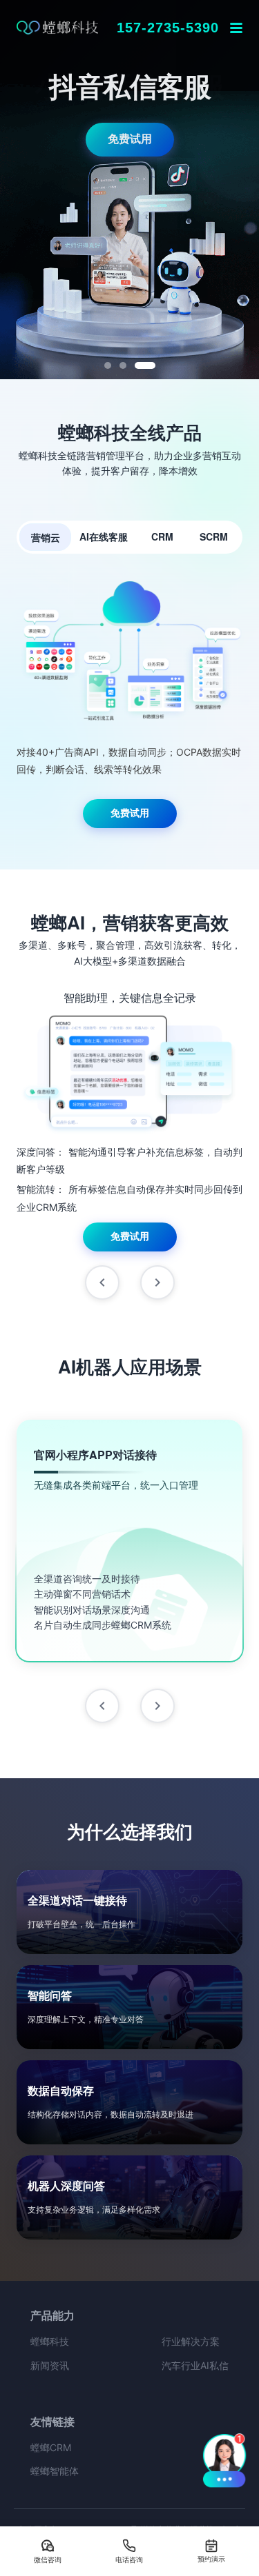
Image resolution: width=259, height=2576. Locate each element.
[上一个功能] (102, 1282)
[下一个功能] (157, 1282)
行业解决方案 (191, 2341)
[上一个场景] (102, 1706)
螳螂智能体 (55, 2471)
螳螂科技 (50, 2341)
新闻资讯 (50, 2365)
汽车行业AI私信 (195, 2365)
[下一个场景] (157, 1706)
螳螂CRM (51, 2447)
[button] (225, 2459)
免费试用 (130, 139)
